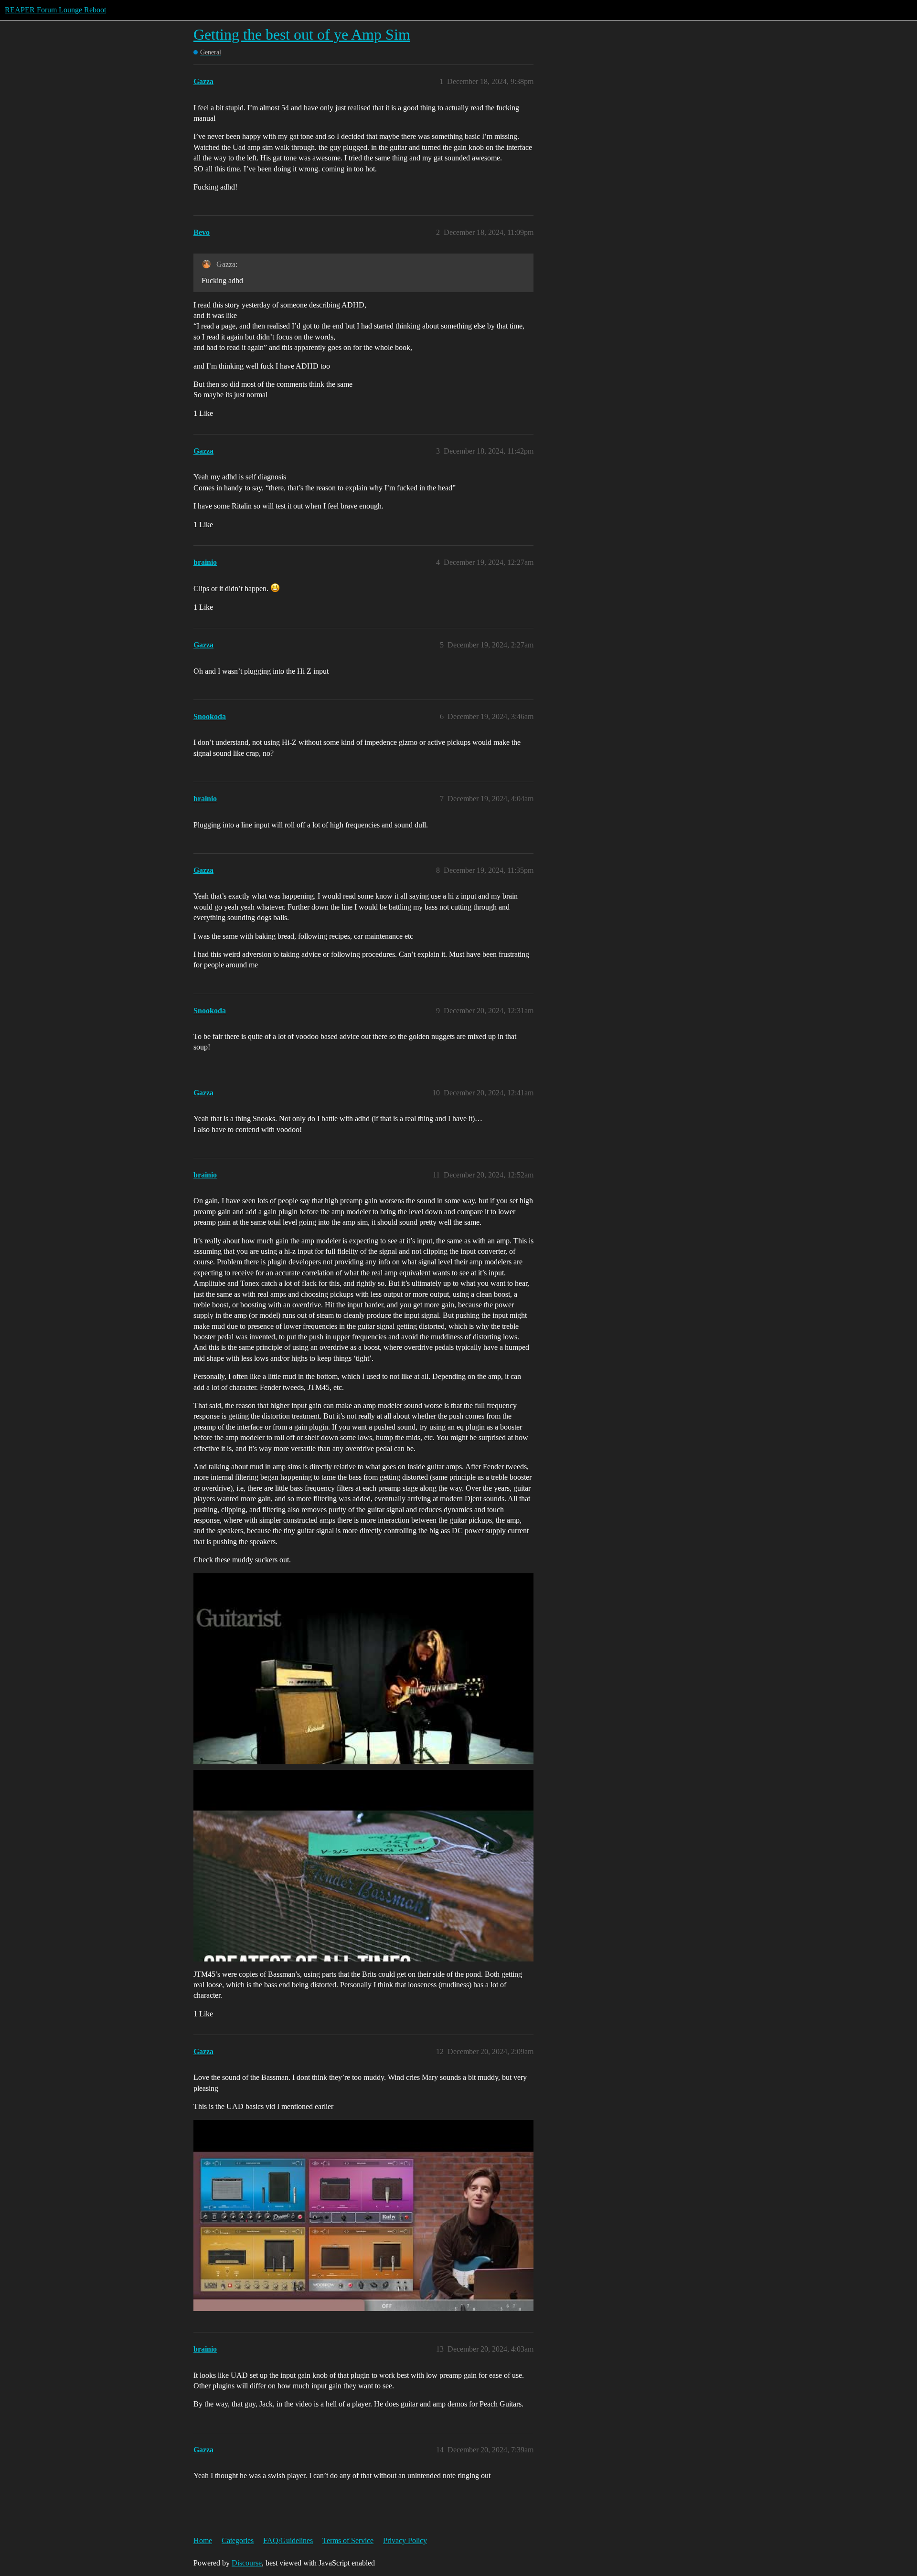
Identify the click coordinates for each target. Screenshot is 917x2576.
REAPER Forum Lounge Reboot (55, 10)
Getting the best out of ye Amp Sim (302, 34)
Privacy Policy (405, 2540)
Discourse (247, 2563)
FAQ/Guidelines (288, 2540)
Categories (238, 2540)
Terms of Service (348, 2540)
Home (203, 2540)
